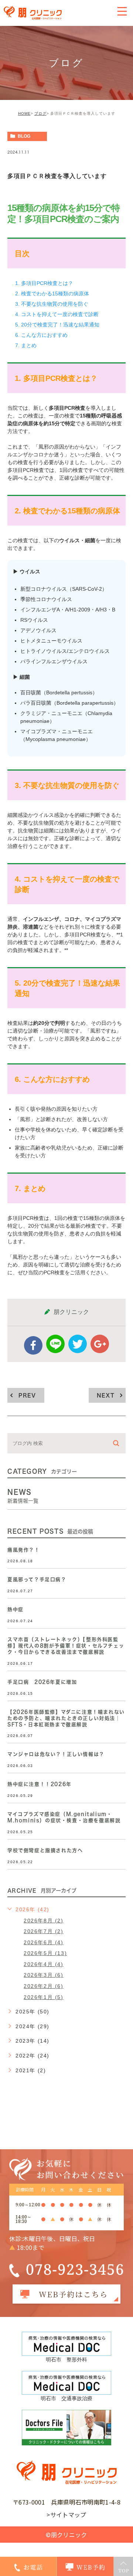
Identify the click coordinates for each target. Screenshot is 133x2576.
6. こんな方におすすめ (41, 335)
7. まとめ (26, 345)
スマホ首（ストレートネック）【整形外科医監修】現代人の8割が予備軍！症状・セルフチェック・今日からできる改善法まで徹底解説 (66, 1646)
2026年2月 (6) (44, 1986)
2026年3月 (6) (44, 1975)
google (100, 1344)
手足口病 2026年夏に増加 (42, 1682)
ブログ (40, 113)
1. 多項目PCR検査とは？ (44, 283)
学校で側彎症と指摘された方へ (45, 1850)
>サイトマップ (66, 2515)
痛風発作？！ (24, 1550)
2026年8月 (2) (44, 1921)
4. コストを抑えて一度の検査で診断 (57, 314)
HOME (24, 113)
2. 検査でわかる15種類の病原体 (52, 294)
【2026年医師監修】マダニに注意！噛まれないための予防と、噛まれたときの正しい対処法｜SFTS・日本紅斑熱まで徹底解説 (66, 1718)
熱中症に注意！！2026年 (40, 1784)
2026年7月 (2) (44, 1931)
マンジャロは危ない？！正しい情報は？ (56, 1754)
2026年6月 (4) (44, 1942)
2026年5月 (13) (45, 1953)
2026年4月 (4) (44, 1964)
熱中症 (16, 1609)
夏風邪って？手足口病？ (37, 1579)
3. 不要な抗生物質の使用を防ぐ (52, 304)
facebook (33, 1345)
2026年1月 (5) (44, 1997)
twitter (78, 1344)
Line (55, 1344)
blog (24, 136)
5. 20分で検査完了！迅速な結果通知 (57, 325)
